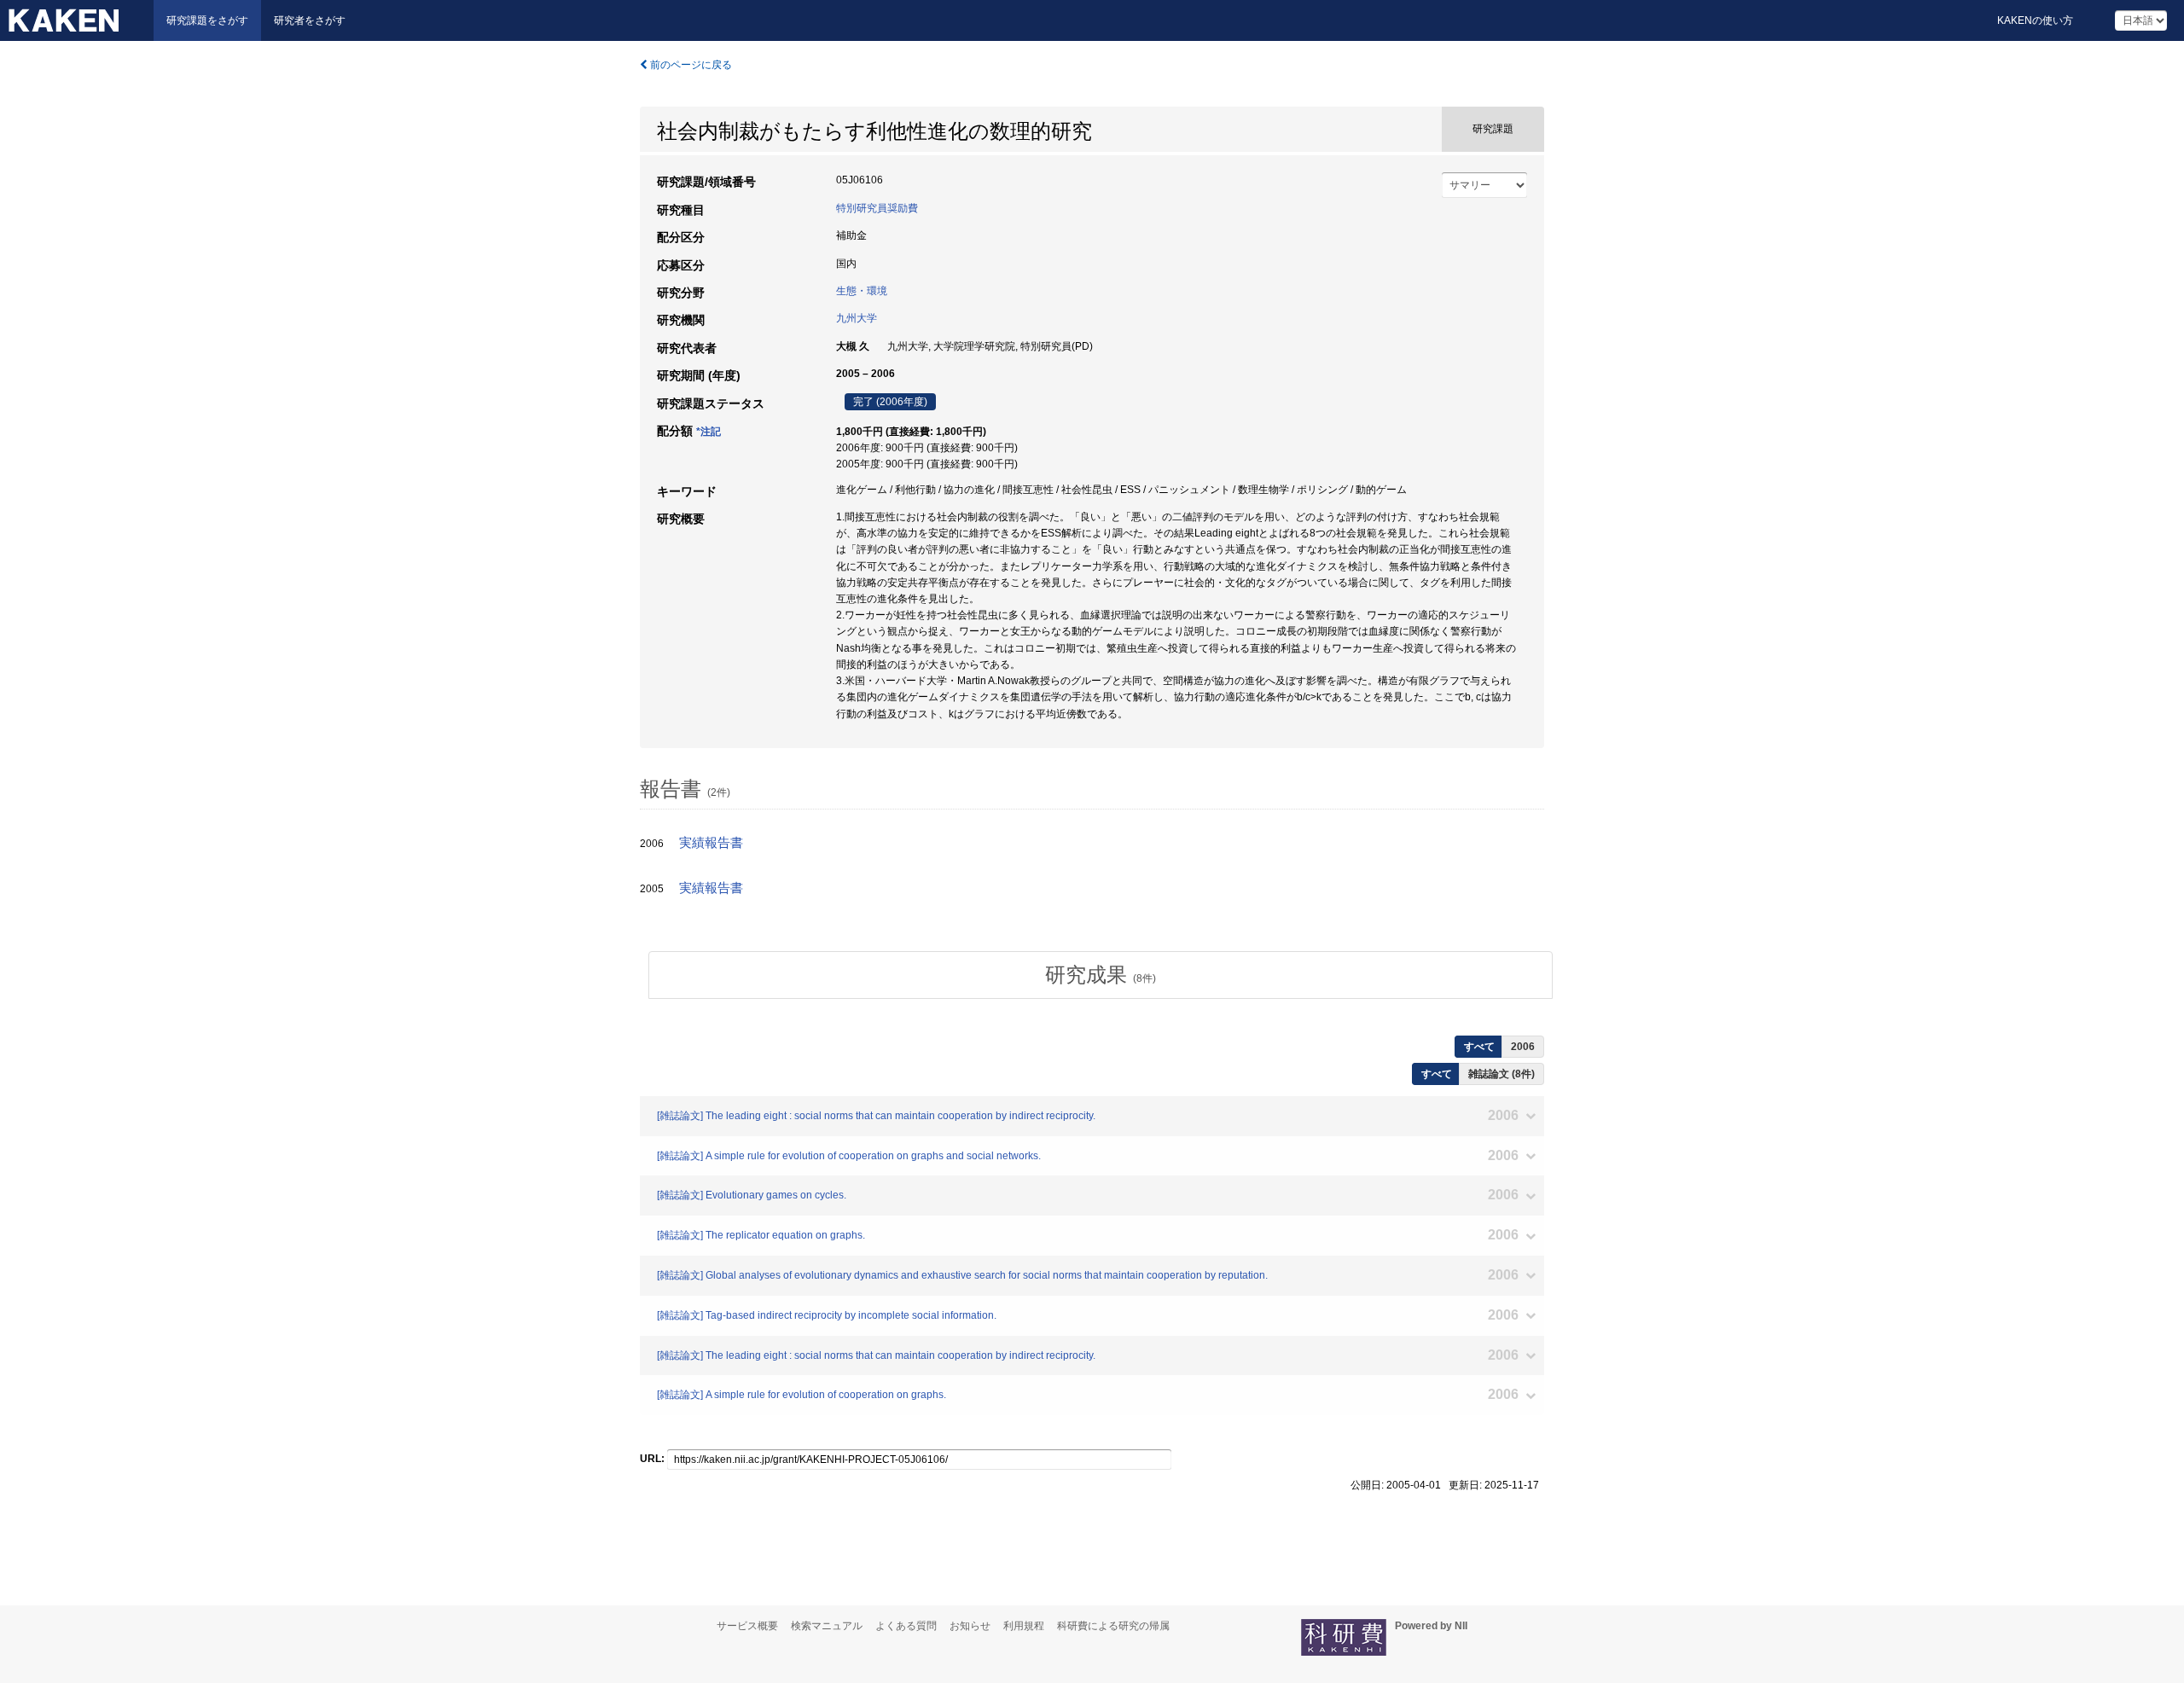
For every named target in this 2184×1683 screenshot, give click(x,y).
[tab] (1101, 975)
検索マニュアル (827, 1626)
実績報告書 (711, 843)
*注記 (709, 432)
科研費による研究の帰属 (1113, 1626)
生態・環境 (862, 291)
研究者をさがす (310, 20)
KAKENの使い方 (2035, 20)
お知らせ (970, 1626)
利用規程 (1024, 1626)
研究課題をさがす (207, 20)
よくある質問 (906, 1626)
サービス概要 (747, 1626)
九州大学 (857, 318)
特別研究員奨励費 (877, 208)
